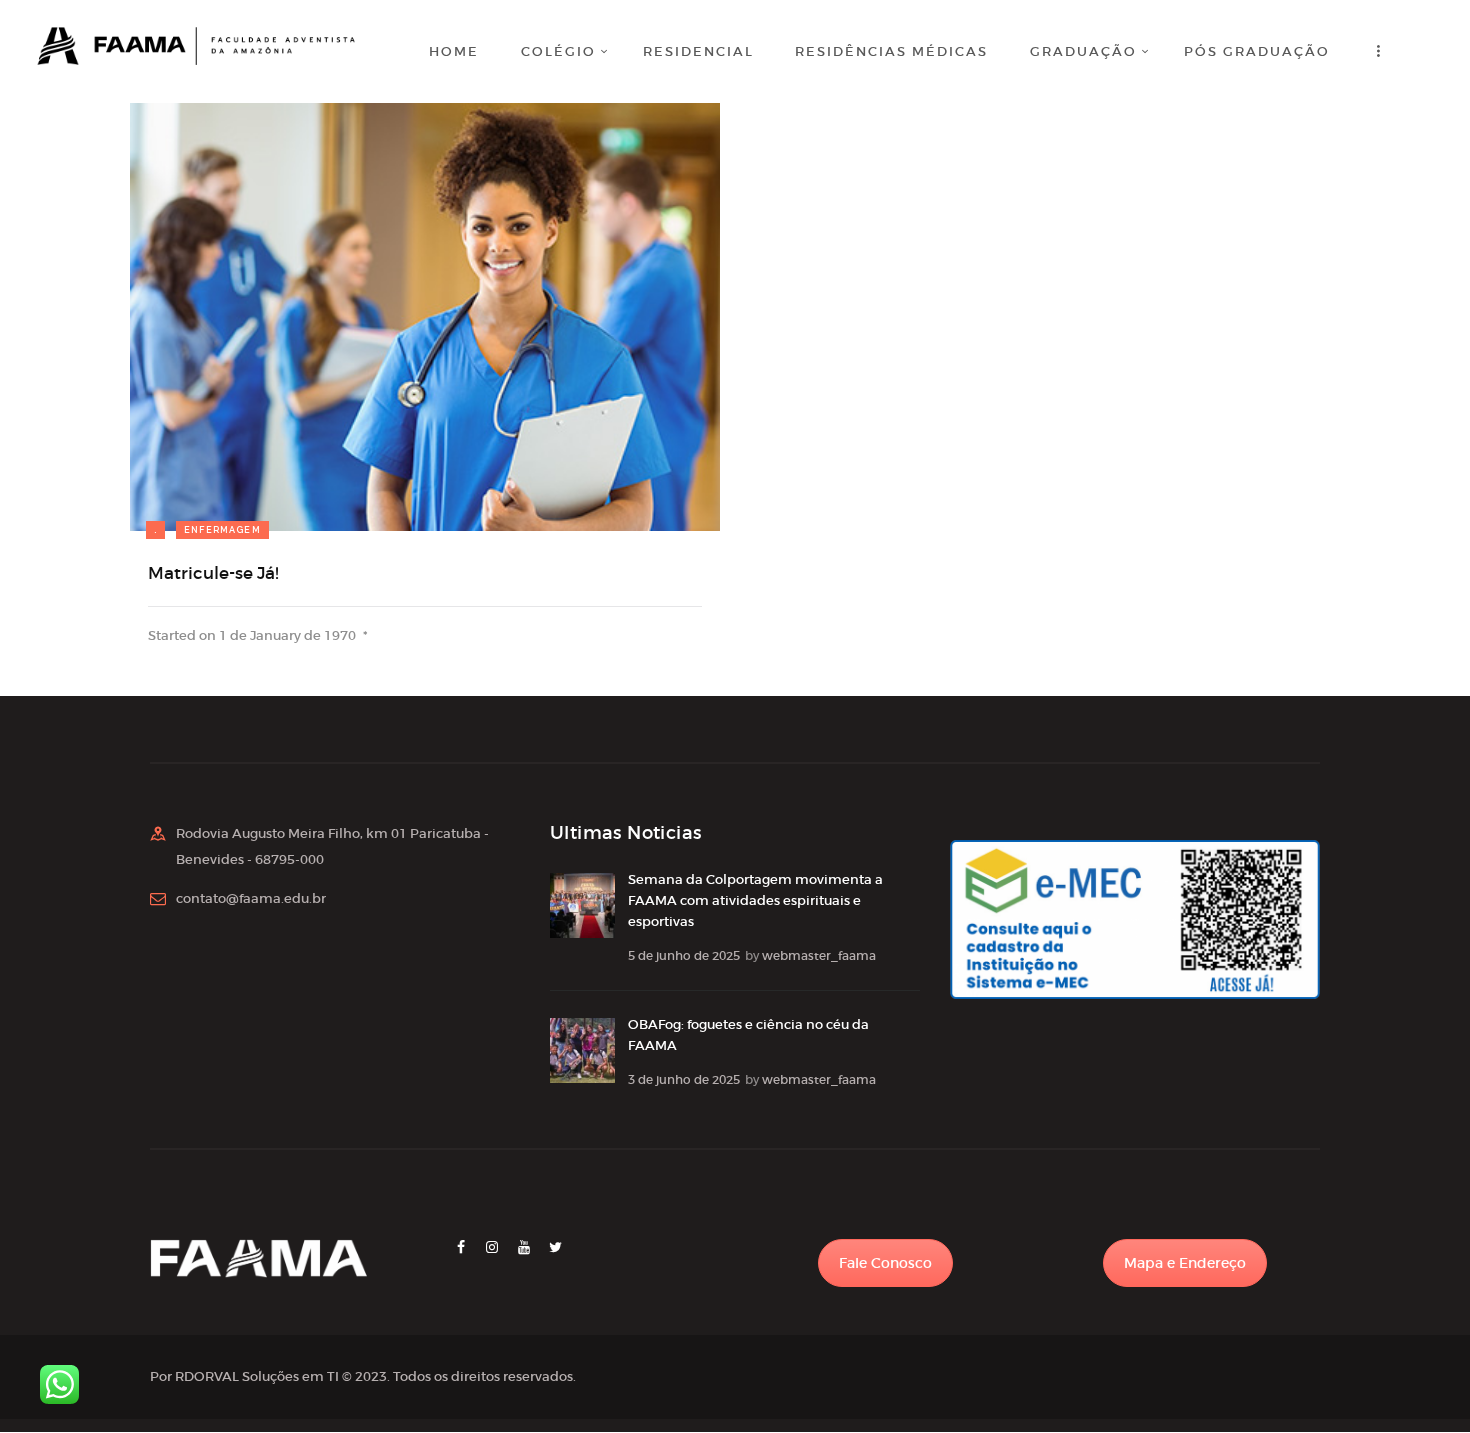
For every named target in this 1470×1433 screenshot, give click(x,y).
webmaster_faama (819, 955)
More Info (210, 457)
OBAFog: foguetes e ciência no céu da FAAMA (748, 1035)
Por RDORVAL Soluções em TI (244, 1376)
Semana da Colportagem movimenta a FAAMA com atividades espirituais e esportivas (755, 900)
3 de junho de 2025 (684, 1079)
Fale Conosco (885, 1263)
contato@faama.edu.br (251, 898)
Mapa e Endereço (1185, 1263)
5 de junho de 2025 (684, 955)
